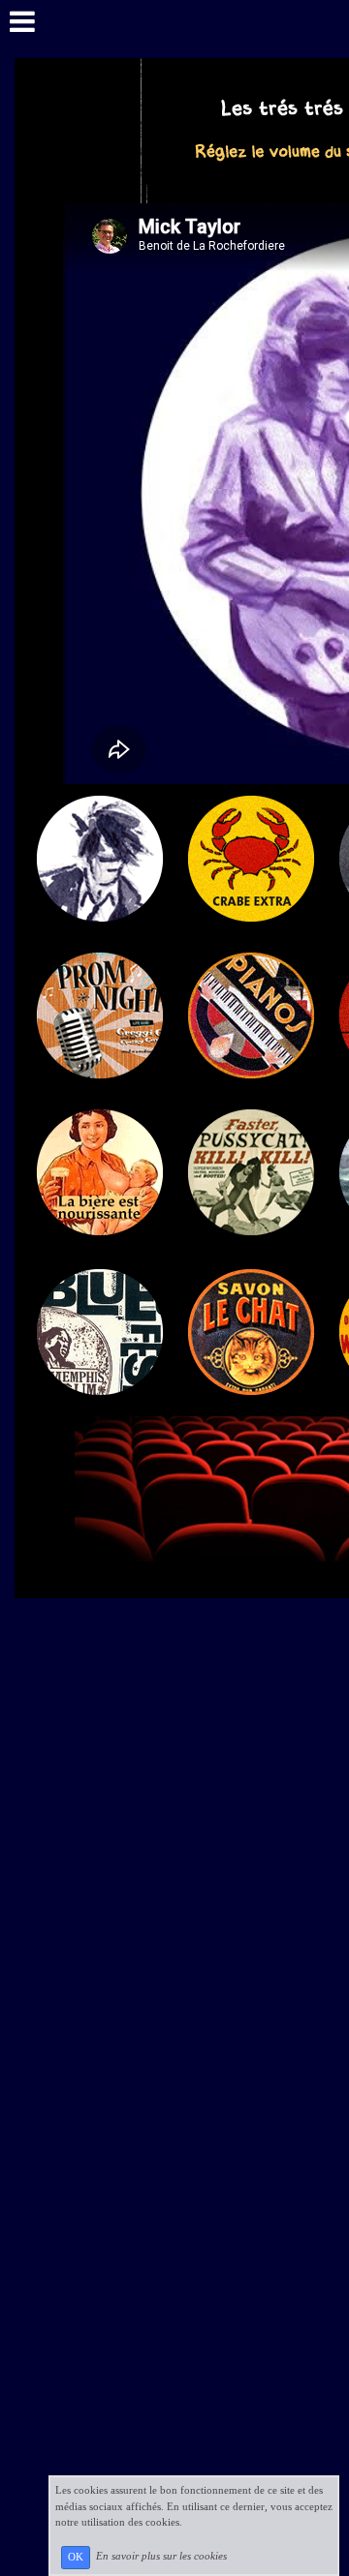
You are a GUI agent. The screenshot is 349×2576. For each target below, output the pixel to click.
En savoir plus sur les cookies (161, 2557)
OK (76, 2557)
